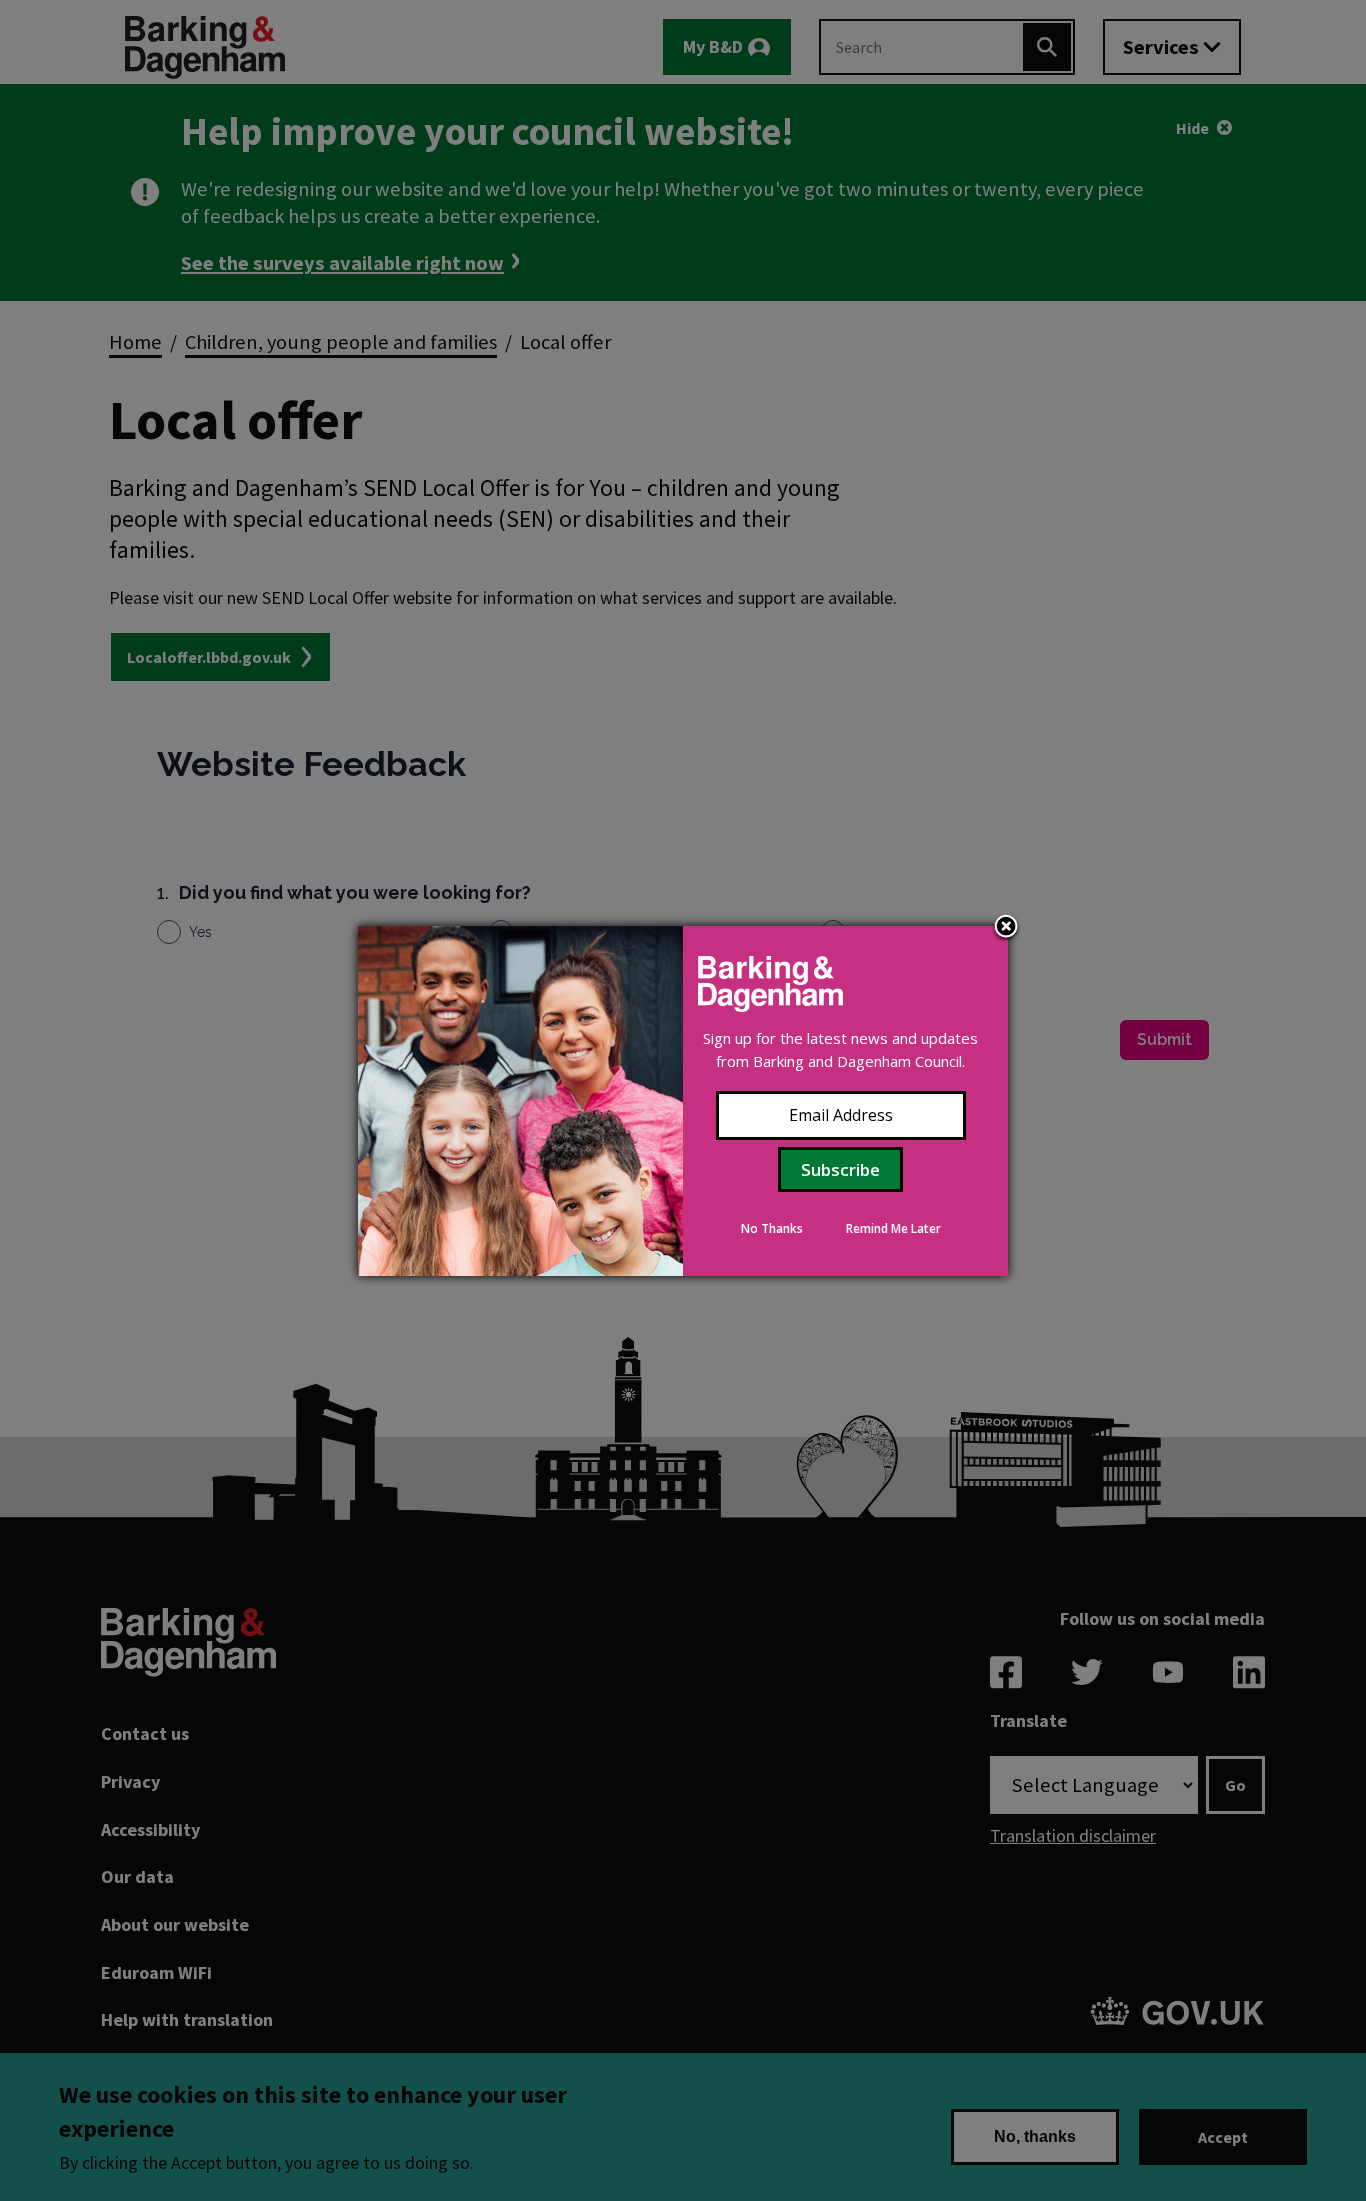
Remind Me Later (893, 1228)
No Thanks (772, 1228)
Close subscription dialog (1006, 928)
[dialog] (683, 1101)
